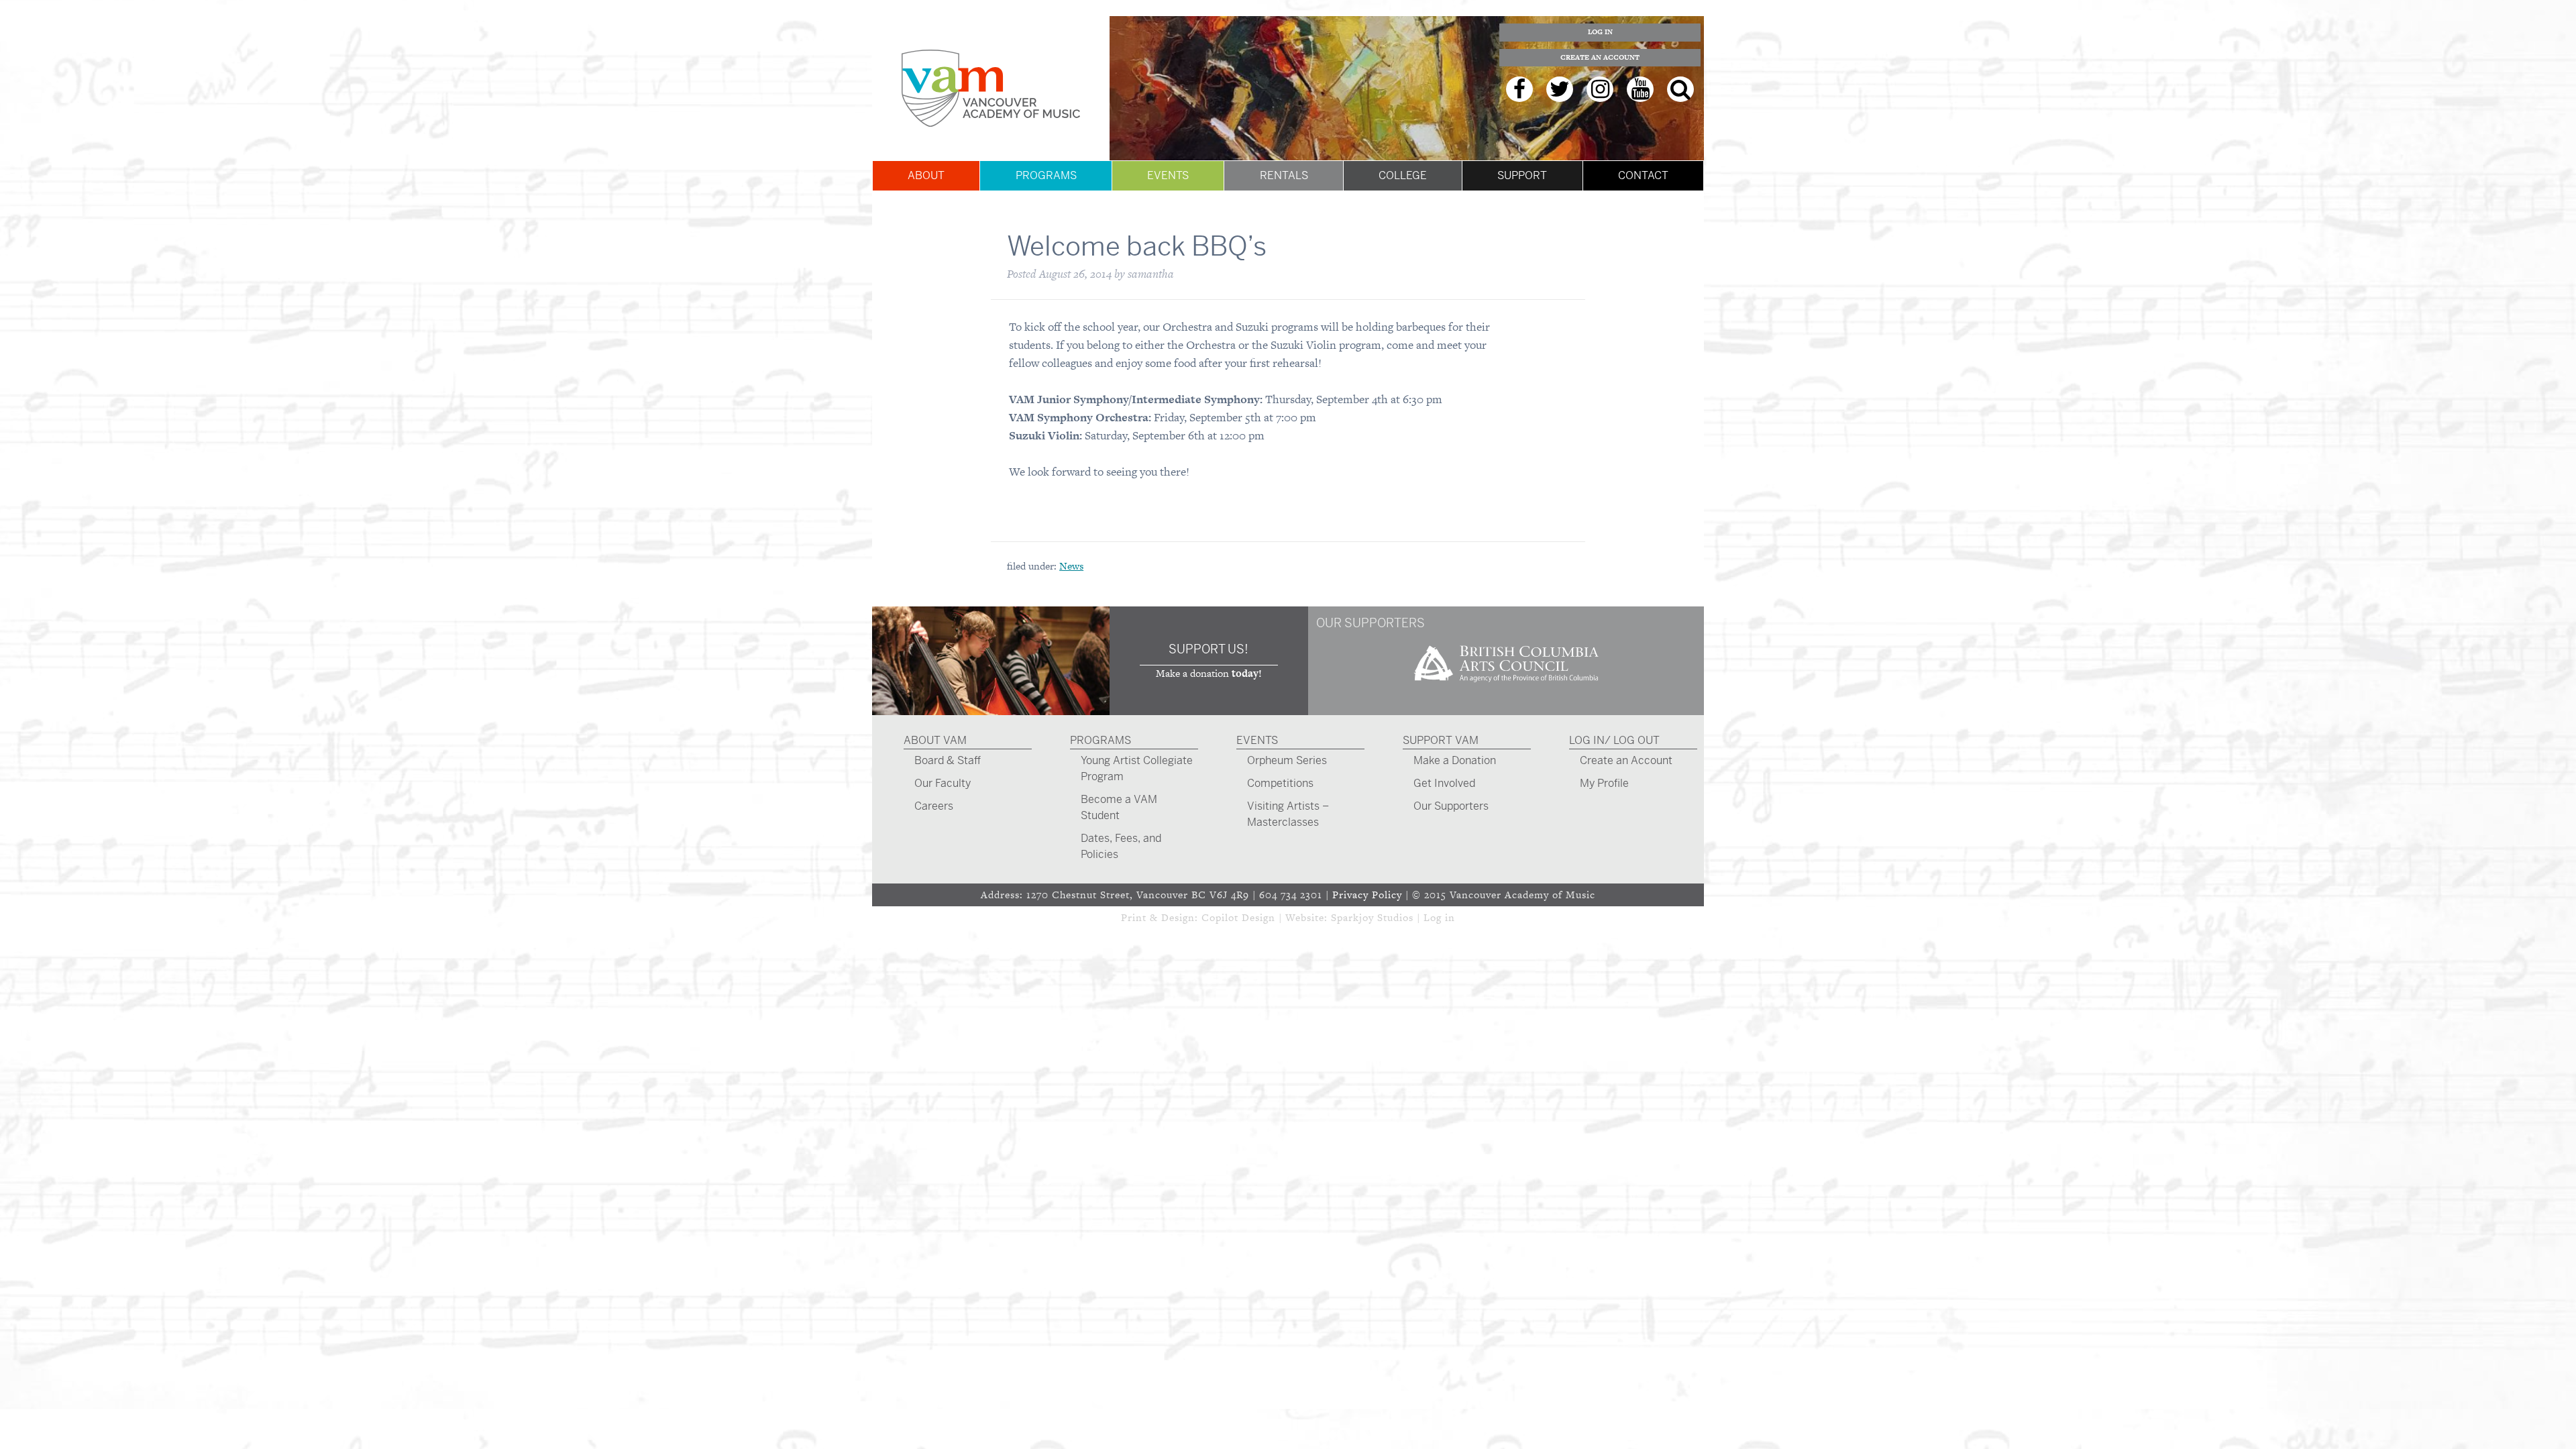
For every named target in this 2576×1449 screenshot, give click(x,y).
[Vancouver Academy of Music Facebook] (1519, 89)
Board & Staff (948, 760)
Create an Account (1600, 57)
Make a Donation (1455, 760)
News (1071, 566)
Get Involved (1444, 783)
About (926, 175)
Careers (934, 806)
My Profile (1604, 783)
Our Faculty (943, 783)
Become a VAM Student (1119, 807)
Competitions (1280, 783)
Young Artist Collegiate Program (1137, 768)
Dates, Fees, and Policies (1121, 846)
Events (1168, 175)
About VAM (935, 740)
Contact (1643, 175)
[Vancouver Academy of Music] (991, 88)
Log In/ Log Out (1614, 740)
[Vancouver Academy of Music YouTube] (1640, 89)
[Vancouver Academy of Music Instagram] (1600, 89)
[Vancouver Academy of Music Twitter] (1560, 89)
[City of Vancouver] (1506, 687)
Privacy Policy (1367, 895)
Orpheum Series (1287, 760)
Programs (1046, 175)
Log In (1600, 32)
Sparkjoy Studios (1372, 917)
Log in (1439, 917)
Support (1522, 175)
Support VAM (1441, 740)
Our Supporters (1451, 806)
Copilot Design (1238, 917)
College (1403, 175)
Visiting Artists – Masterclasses (1288, 814)
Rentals (1284, 175)
